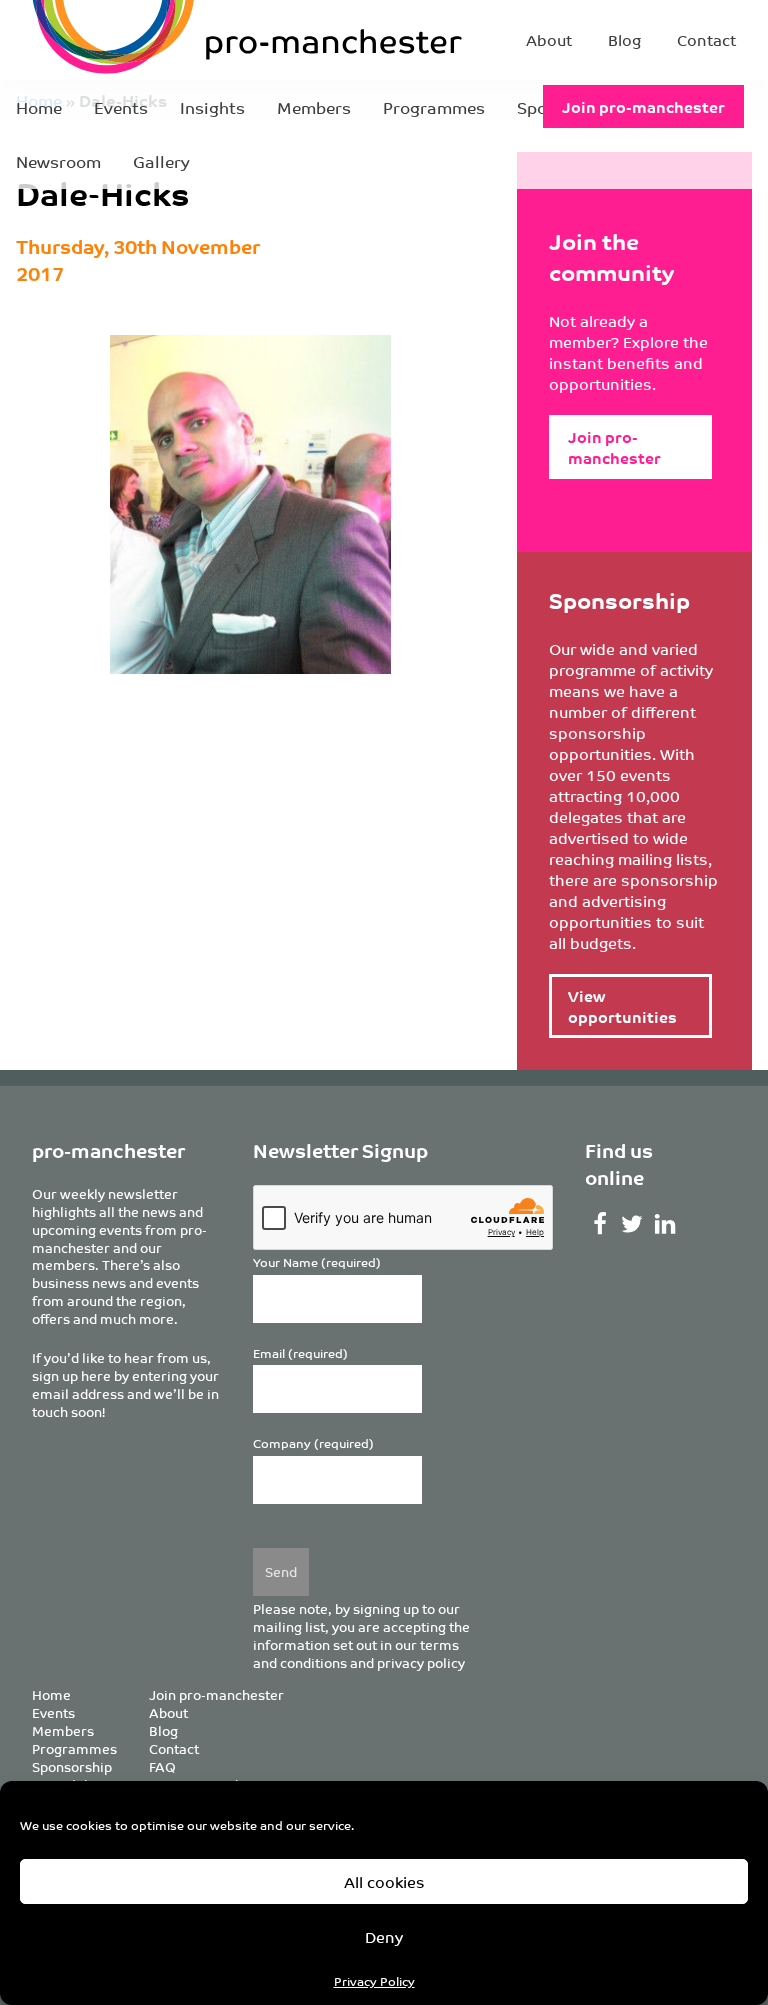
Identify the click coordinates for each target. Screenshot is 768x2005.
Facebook (599, 1224)
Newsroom (58, 161)
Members (314, 107)
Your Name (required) (317, 1262)
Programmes (434, 107)
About (549, 39)
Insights (212, 107)
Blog (624, 39)
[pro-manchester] (160, 40)
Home (39, 107)
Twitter (632, 1224)
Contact (706, 39)
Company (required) (313, 1443)
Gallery (161, 161)
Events (121, 107)
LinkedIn (665, 1224)
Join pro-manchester (643, 106)
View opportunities (622, 1006)
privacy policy (421, 1662)
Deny (384, 1936)
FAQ (162, 1766)
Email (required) (300, 1353)
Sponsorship (72, 1766)
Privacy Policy (374, 1980)
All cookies (384, 1881)
